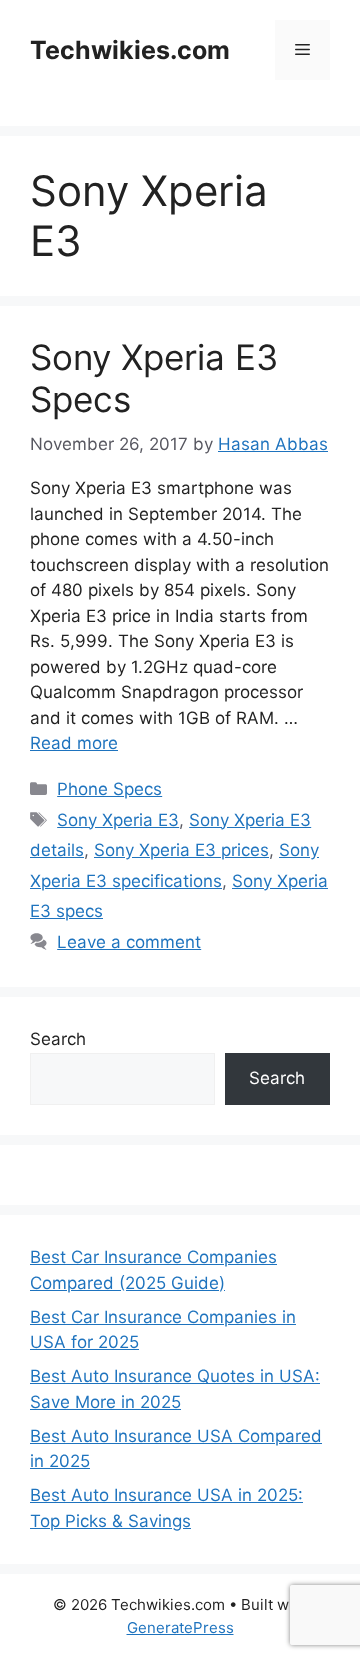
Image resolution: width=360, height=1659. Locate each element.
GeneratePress (180, 1627)
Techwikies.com (130, 50)
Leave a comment (129, 942)
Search (58, 1039)
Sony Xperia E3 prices (181, 850)
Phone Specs (109, 789)
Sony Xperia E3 (118, 820)
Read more (74, 743)
